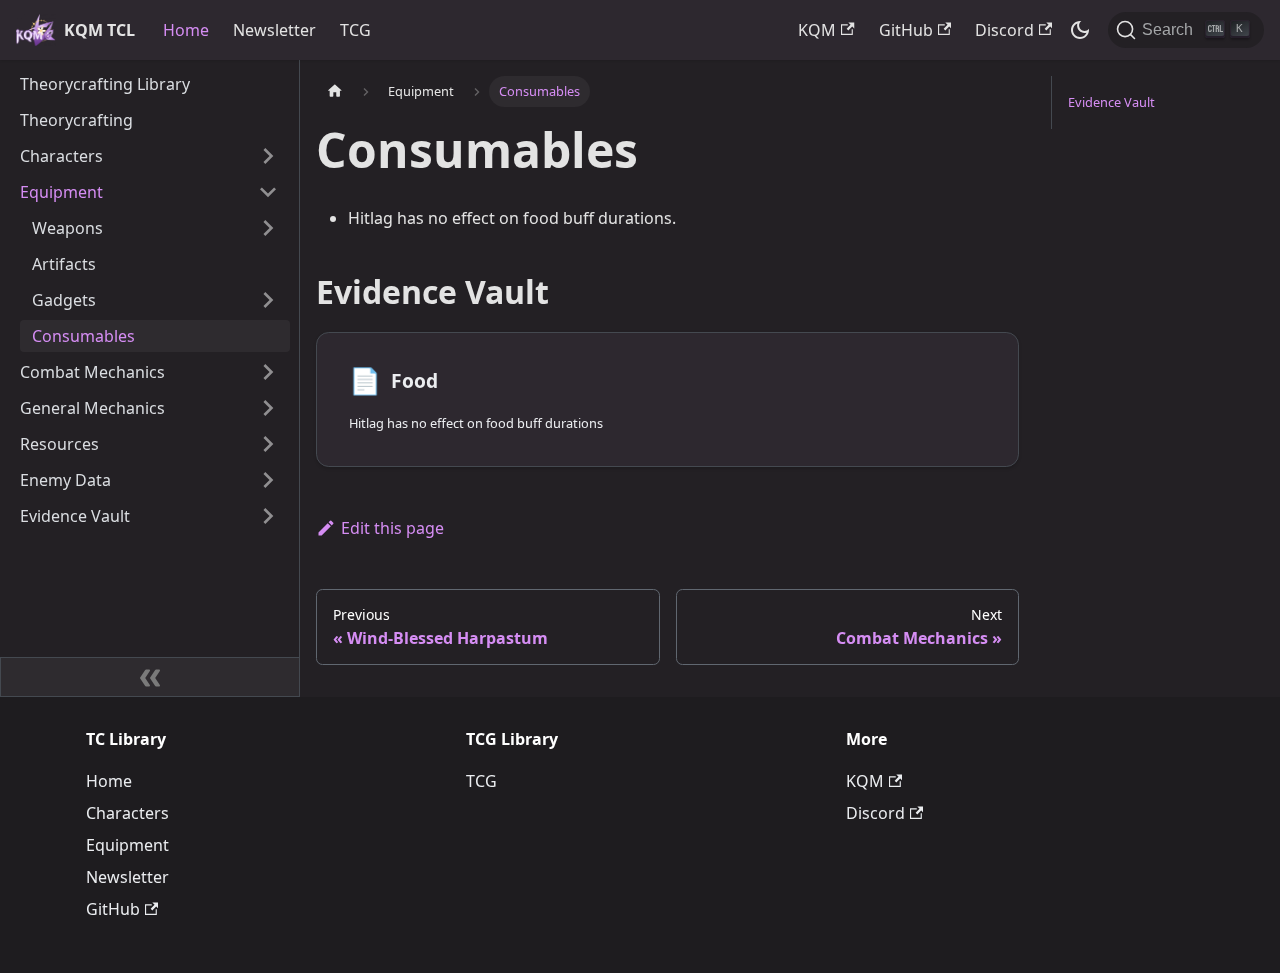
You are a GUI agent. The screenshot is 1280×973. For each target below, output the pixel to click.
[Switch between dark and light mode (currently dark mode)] (1080, 30)
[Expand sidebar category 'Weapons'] (268, 228)
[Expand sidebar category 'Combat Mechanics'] (268, 372)
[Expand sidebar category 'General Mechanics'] (268, 408)
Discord (1004, 30)
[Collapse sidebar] (150, 677)
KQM (817, 30)
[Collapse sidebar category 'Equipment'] (268, 192)
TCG (355, 30)
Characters (127, 813)
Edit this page (392, 528)
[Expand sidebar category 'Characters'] (268, 156)
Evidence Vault (1111, 102)
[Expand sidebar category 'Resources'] (268, 444)
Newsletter (274, 30)
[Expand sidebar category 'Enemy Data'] (268, 480)
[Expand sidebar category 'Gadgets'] (268, 300)
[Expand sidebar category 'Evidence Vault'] (268, 516)
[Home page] (335, 91)
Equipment (127, 845)
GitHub (906, 30)
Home (186, 30)
